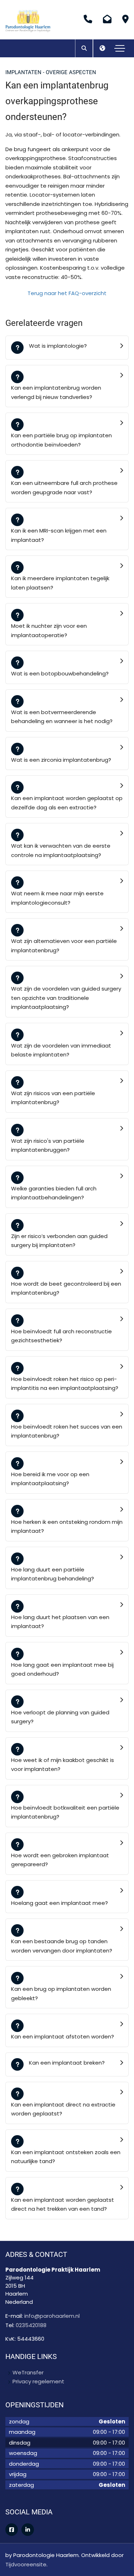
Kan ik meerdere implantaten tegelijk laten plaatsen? (60, 583)
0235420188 (31, 2325)
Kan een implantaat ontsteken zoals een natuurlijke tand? (66, 2157)
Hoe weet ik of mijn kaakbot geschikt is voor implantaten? (63, 1765)
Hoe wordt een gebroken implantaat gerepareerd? (60, 1860)
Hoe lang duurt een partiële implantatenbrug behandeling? (53, 1574)
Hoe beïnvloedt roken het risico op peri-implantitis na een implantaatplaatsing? (65, 1384)
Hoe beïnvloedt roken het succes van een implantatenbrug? (67, 1431)
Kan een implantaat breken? (67, 2063)
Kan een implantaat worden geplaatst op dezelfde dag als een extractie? (67, 803)
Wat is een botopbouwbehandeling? (60, 673)
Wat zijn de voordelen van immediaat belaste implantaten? (61, 1050)
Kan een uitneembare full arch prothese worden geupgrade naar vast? (64, 488)
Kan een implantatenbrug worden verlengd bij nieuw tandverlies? (56, 392)
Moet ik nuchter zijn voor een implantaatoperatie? (49, 630)
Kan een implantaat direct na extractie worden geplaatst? (63, 2109)
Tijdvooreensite (26, 2564)
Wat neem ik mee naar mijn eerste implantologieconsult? (57, 898)
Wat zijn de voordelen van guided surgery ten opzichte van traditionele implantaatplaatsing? (66, 998)
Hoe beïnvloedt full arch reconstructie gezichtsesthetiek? (61, 1336)
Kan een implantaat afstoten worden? (63, 2036)
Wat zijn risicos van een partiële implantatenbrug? (53, 1098)
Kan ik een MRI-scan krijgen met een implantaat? (59, 535)
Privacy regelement (38, 2381)
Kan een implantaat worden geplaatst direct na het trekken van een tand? (63, 2204)
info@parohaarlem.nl (52, 2316)
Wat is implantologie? (58, 346)
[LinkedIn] (28, 2530)
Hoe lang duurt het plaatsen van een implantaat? (60, 1622)
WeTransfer (28, 2372)
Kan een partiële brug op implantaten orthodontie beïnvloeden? (61, 440)
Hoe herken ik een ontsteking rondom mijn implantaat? (67, 1527)
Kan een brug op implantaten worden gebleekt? (61, 1994)
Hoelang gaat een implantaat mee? (59, 1903)
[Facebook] (12, 2530)
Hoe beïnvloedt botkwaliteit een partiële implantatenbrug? (65, 1812)
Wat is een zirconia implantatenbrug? (61, 760)
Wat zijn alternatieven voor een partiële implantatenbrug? (64, 946)
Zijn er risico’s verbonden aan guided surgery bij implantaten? (59, 1241)
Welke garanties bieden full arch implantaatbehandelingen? (54, 1193)
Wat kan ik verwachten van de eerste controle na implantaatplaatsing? (61, 850)
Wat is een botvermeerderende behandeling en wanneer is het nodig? (62, 717)
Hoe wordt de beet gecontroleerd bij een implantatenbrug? (66, 1288)
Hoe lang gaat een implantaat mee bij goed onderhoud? (62, 1669)
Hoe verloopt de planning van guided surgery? (60, 1717)
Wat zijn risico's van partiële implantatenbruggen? (48, 1145)
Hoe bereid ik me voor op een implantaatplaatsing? (50, 1479)
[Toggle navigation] (120, 48)
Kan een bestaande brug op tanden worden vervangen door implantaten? (62, 1946)
